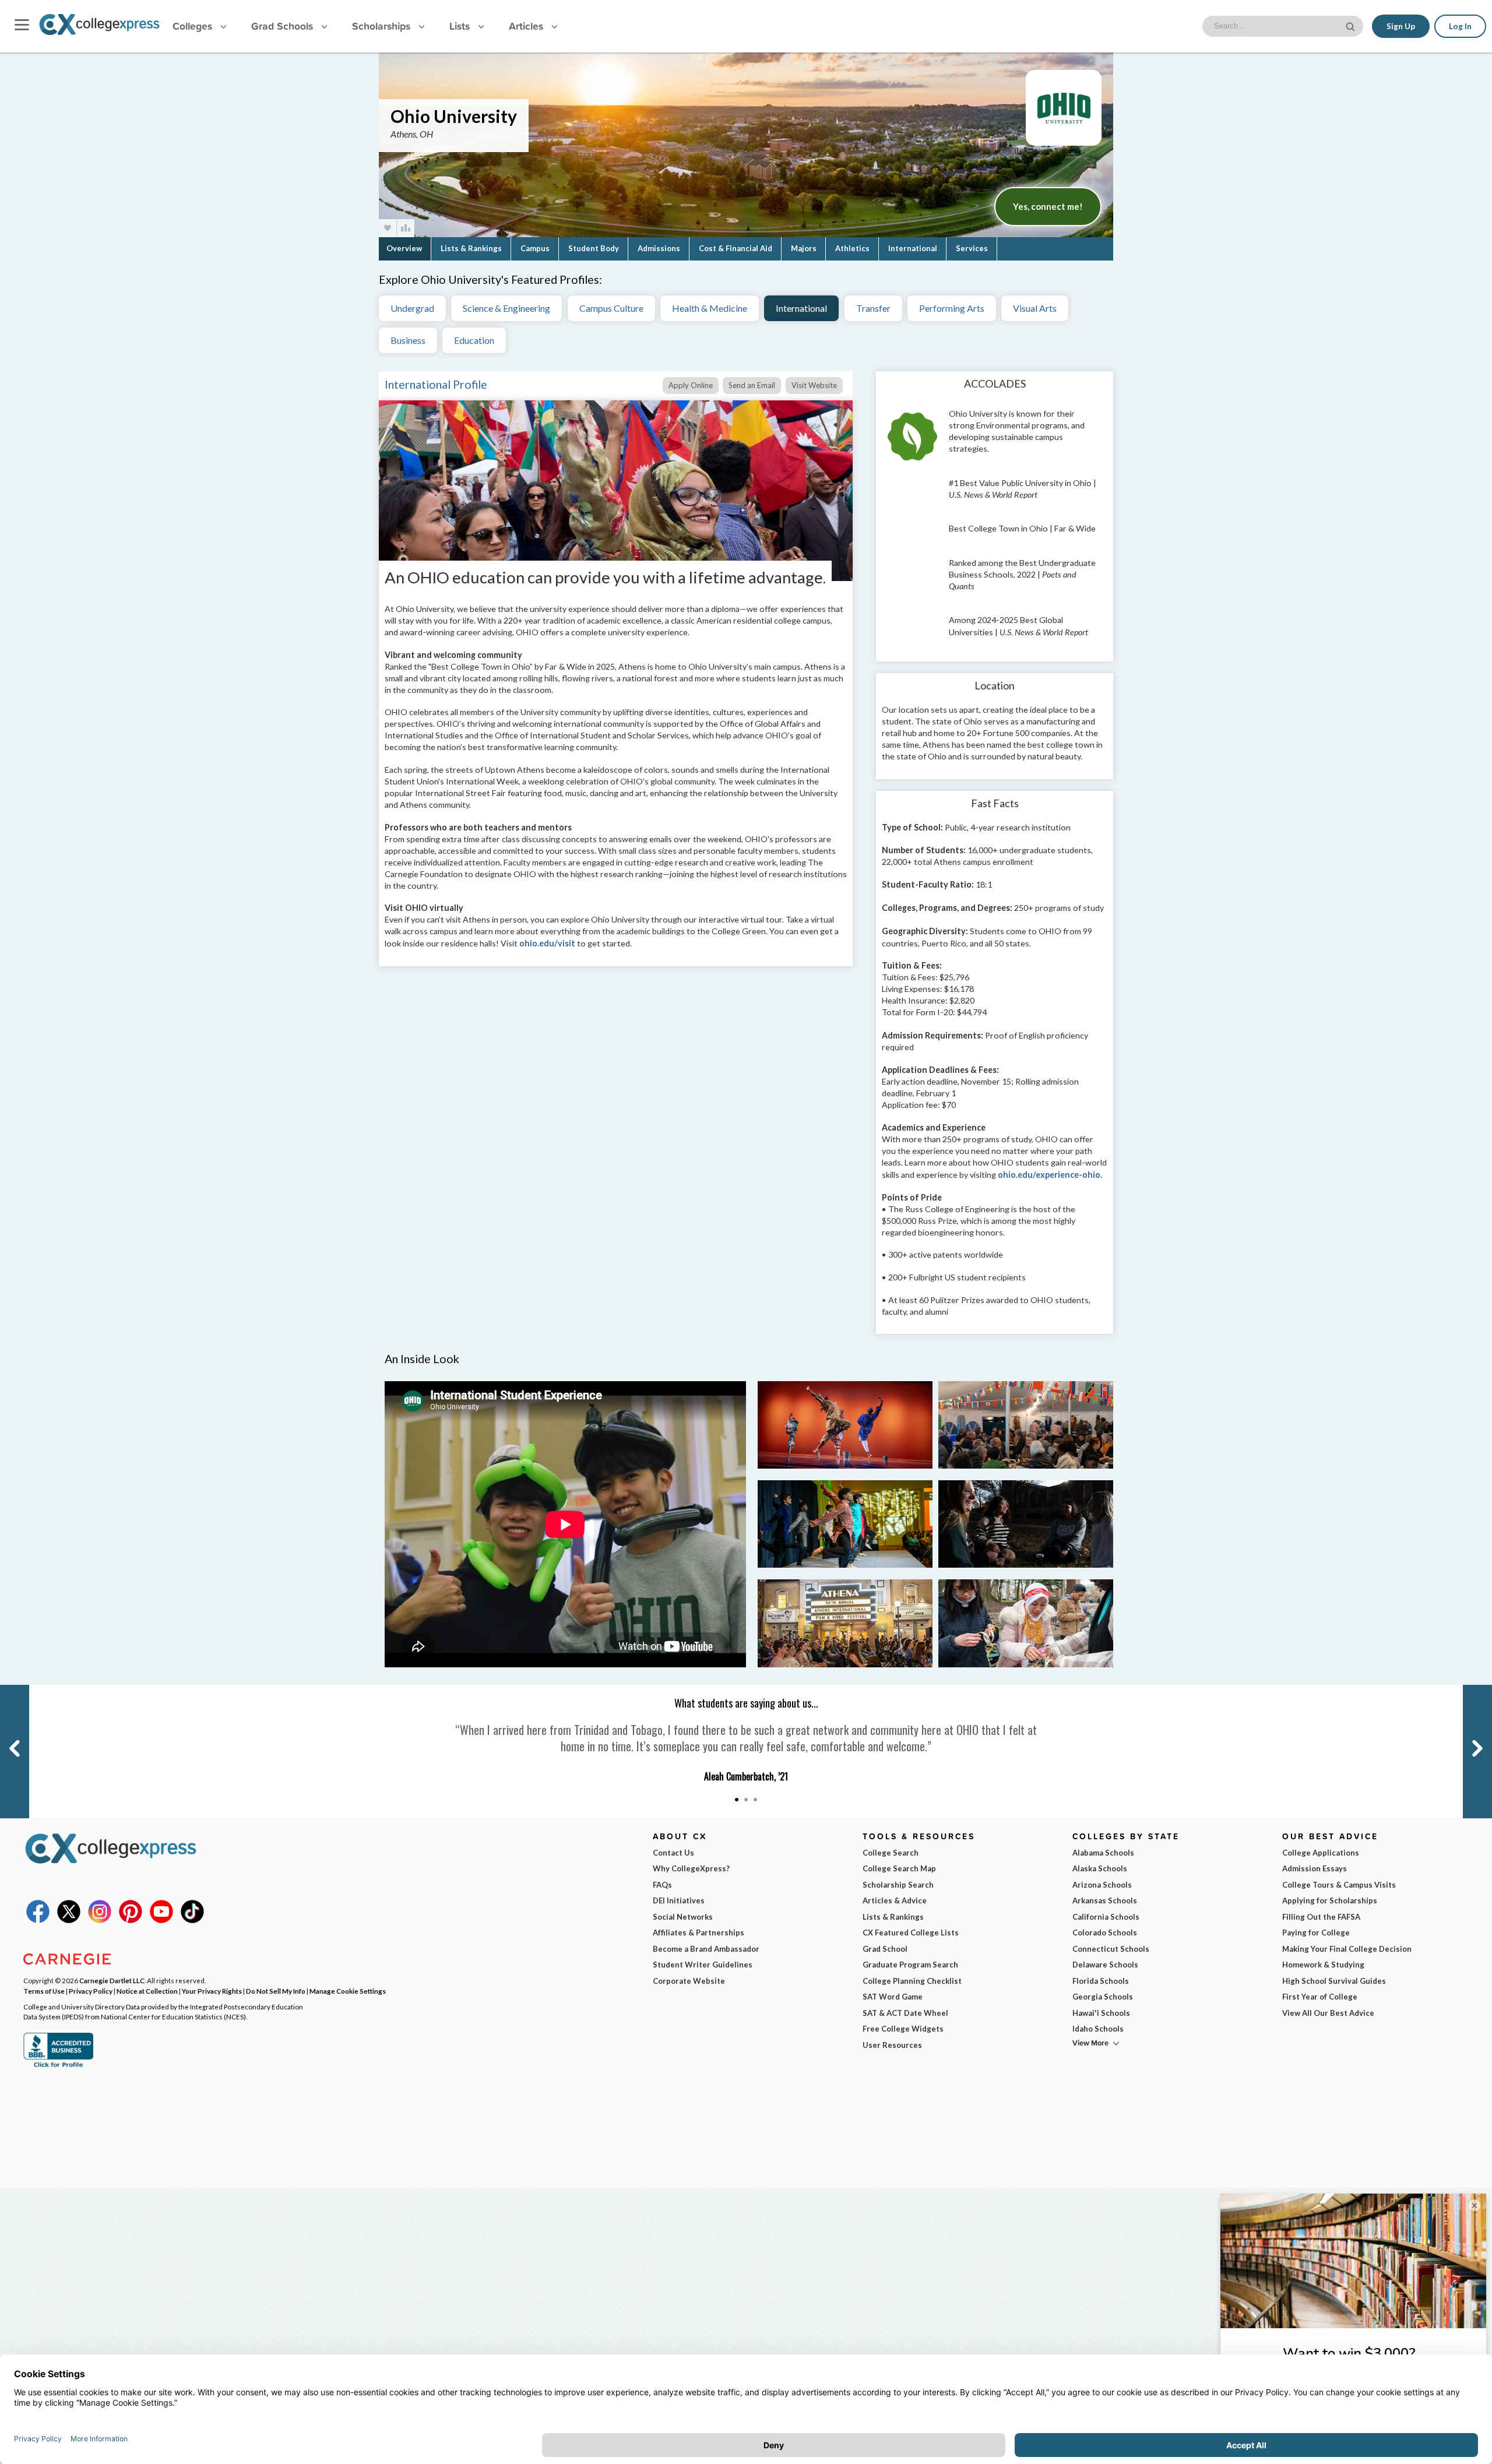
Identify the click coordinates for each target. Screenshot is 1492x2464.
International (913, 248)
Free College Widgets (903, 2029)
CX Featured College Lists (911, 1933)
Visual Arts (1035, 308)
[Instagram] (100, 1920)
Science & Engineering (506, 308)
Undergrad (412, 308)
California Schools (1106, 1917)
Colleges (192, 26)
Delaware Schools (1105, 1965)
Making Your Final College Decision (1347, 1949)
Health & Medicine (710, 308)
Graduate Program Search (910, 1965)
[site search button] (1352, 25)
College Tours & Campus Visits (1339, 1885)
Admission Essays (1315, 1868)
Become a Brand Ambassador (706, 1949)
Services (972, 248)
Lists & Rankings (471, 248)
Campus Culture (611, 308)
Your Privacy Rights (212, 1991)
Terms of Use (44, 1991)
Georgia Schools (1103, 1997)
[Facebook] (38, 1920)
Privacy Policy (91, 1991)
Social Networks (683, 1917)
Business (408, 340)
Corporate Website (689, 1981)
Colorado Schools (1105, 1933)
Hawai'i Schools (1101, 2013)
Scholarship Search (898, 1885)
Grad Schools (284, 26)
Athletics (852, 248)
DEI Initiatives (679, 1900)
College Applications (1321, 1853)
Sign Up (1401, 26)
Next (1469, 1690)
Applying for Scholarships (1330, 1900)
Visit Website (814, 385)
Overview (404, 248)
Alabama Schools (1103, 1853)
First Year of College (1320, 1997)
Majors (804, 248)
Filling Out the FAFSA (1321, 1917)
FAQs (662, 1885)
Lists (461, 26)
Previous (13, 1690)
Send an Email (752, 385)
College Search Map (899, 1868)
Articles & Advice (895, 1900)
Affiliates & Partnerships (699, 1933)
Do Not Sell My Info (276, 1991)
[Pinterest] (131, 1920)
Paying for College (1316, 1933)
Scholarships (383, 26)
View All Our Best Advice (1328, 2013)
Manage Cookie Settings (348, 1991)
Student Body (594, 248)
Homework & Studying (1323, 1965)
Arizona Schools (1102, 1885)
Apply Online (691, 385)
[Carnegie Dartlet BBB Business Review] (58, 2066)
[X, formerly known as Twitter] (69, 1920)
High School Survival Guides (1334, 1981)
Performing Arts (952, 308)
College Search (891, 1853)
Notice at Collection (147, 1991)
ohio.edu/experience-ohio (1049, 1175)
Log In (1460, 26)
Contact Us (673, 1853)
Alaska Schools (1100, 1868)
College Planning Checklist (912, 1981)
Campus (535, 248)
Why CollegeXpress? (691, 1868)
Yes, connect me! (1048, 206)
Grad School (885, 1949)
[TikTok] (192, 1920)
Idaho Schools (1098, 2029)
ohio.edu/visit (547, 943)
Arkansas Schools (1105, 1900)
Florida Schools (1101, 1981)
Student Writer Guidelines (703, 1965)
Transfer (873, 308)
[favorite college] (388, 228)
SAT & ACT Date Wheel (905, 2013)
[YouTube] (161, 1920)
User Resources (892, 2045)
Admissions (659, 248)
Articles (527, 26)
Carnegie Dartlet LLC (112, 1980)
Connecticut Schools (1111, 1949)
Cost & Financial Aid (736, 248)
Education (474, 340)
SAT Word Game (893, 1997)
